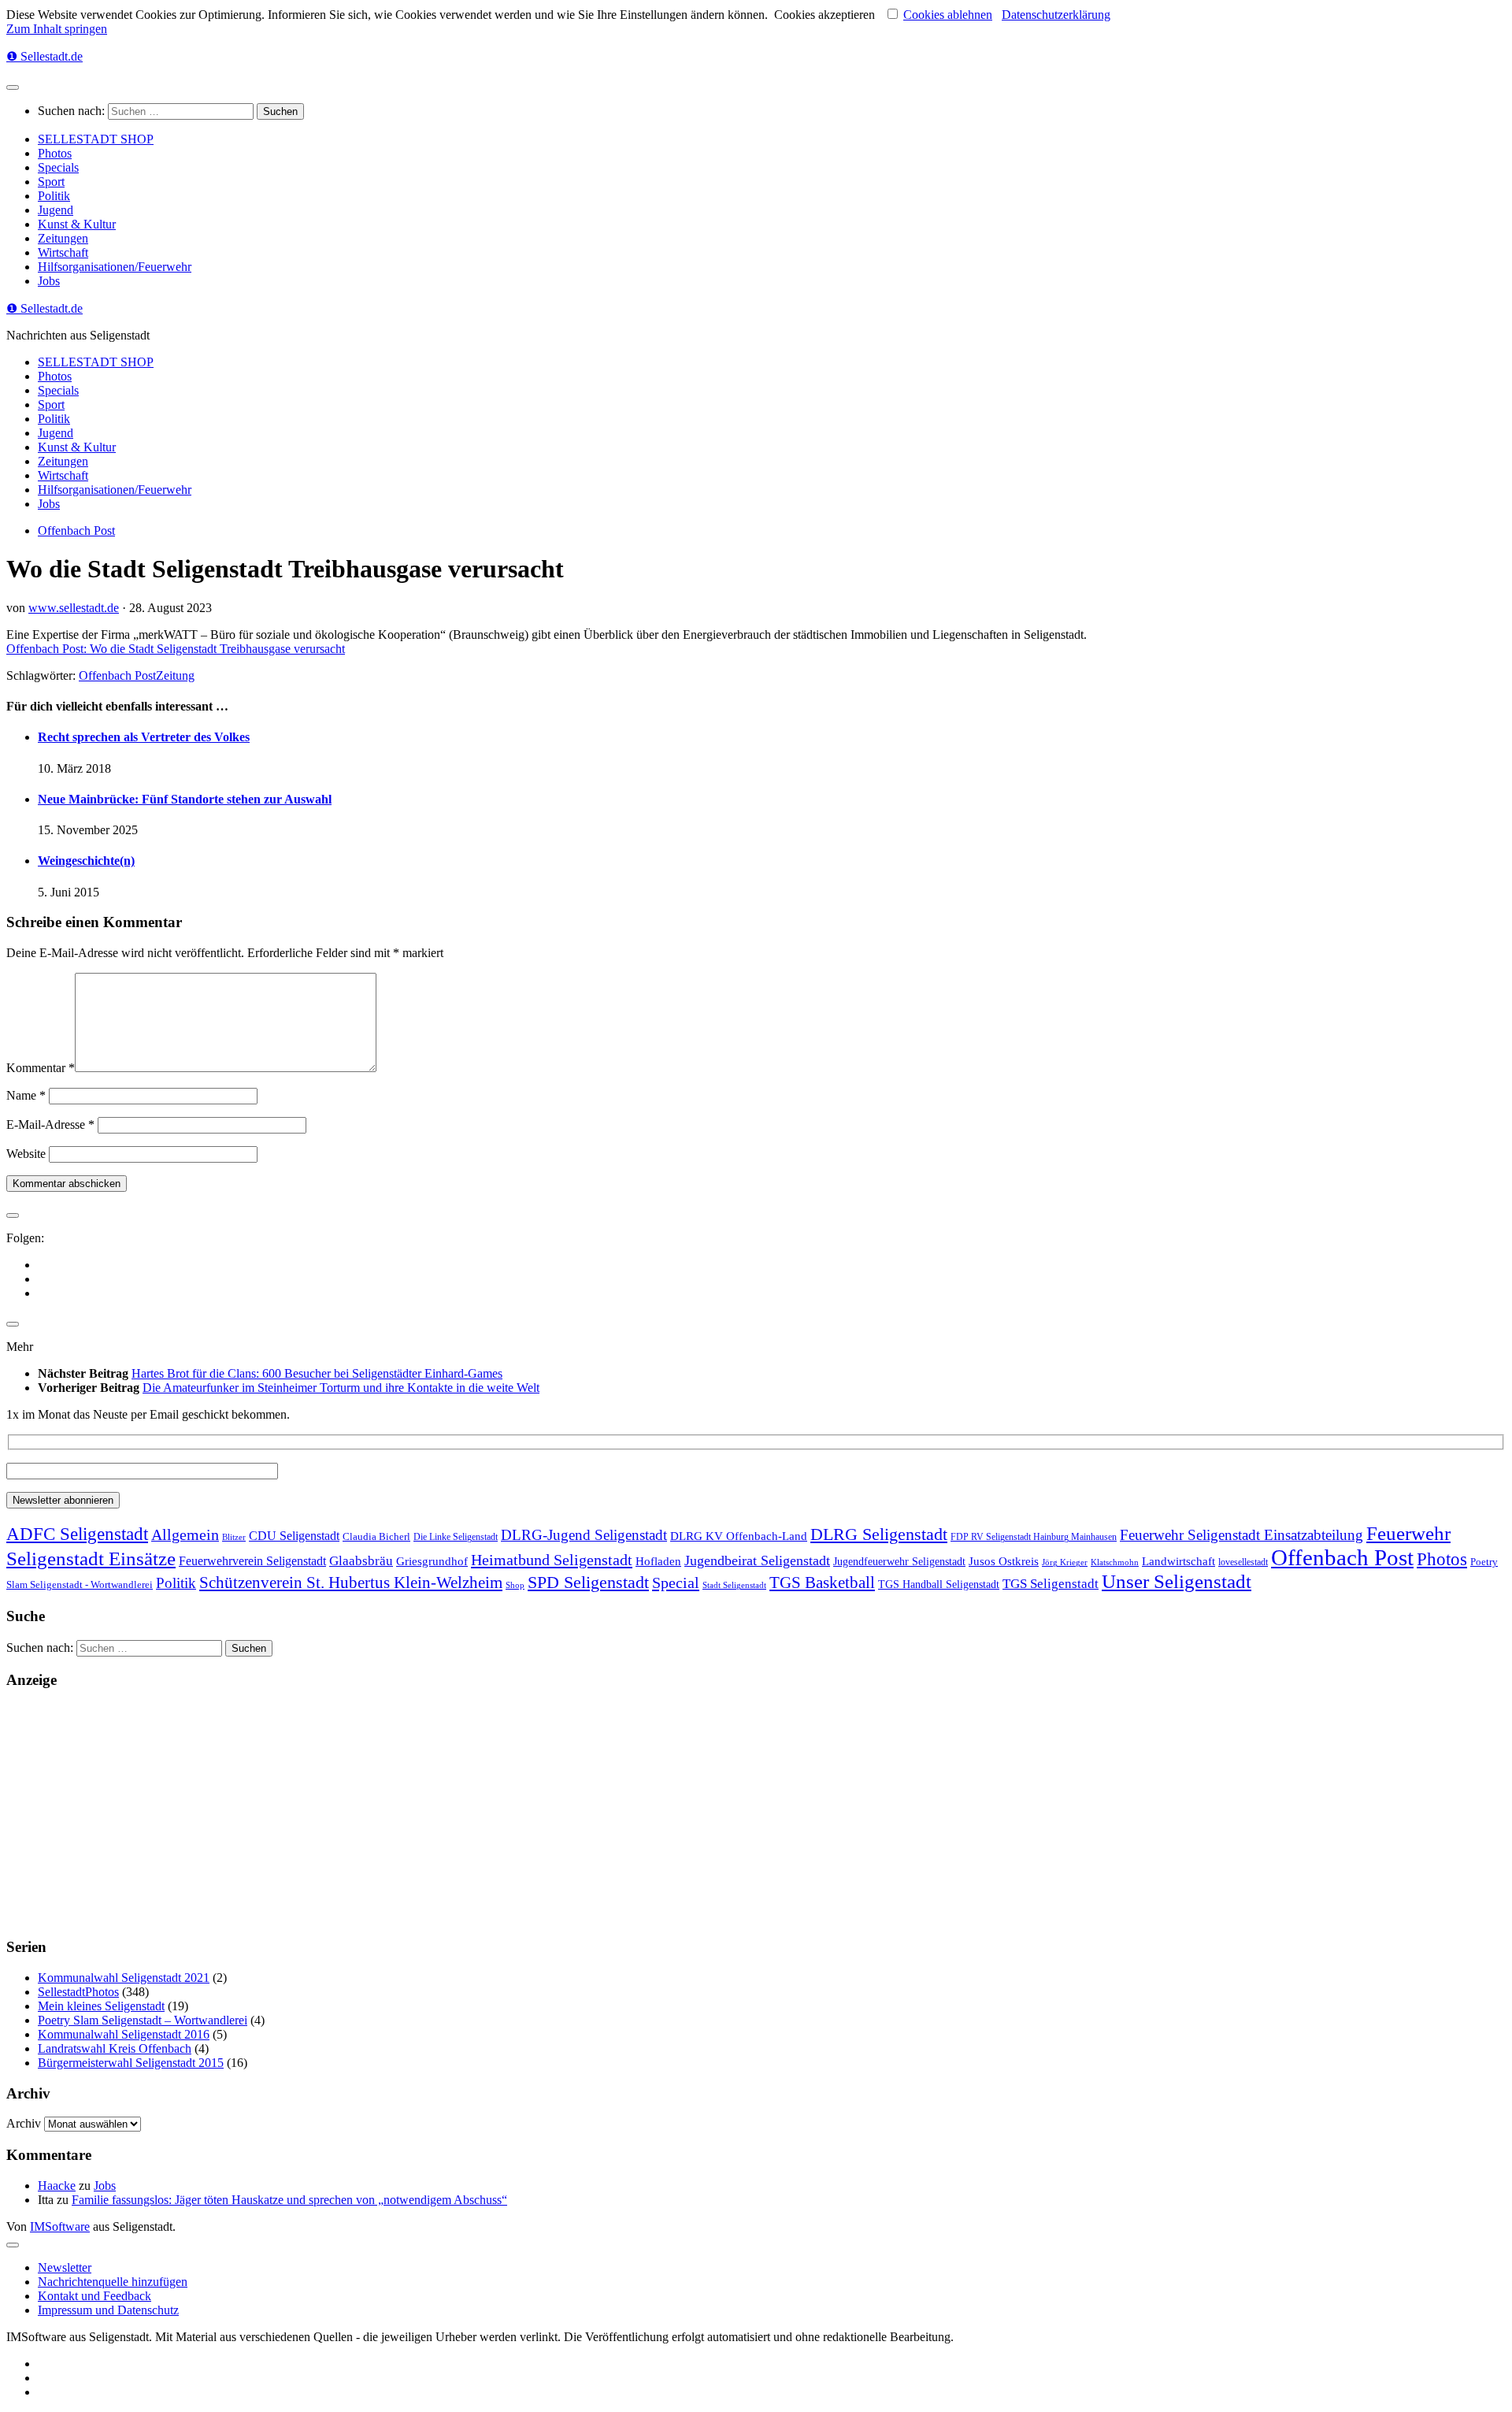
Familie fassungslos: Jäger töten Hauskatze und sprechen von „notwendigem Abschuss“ (289, 2200)
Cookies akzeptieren (825, 15)
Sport (51, 182)
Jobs (49, 281)
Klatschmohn (1115, 1562)
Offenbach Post (76, 531)
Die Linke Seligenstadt (456, 1537)
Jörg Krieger (1065, 1562)
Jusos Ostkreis (1004, 1561)
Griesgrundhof (432, 1561)
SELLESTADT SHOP (96, 139)
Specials (58, 167)
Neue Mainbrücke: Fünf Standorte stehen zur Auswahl (185, 799)
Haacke (57, 2186)
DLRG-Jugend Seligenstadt (584, 1535)
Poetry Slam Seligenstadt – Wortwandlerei (143, 2020)
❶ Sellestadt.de (44, 56)
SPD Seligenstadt (588, 1583)
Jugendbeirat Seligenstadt (757, 1560)
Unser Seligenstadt (1177, 1581)
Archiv (24, 2123)
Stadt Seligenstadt (734, 1585)
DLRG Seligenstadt (879, 1534)
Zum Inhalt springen (57, 29)
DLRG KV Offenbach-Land (739, 1536)
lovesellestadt (1243, 1562)
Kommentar (41, 1068)
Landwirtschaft (1178, 1561)
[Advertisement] (479, 1813)
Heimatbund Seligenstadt (552, 1560)
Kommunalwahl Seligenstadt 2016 (124, 2034)
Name (26, 1095)
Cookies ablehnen (948, 15)
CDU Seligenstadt (294, 1536)
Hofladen (658, 1561)
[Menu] (13, 87)
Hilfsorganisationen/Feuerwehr (115, 267)
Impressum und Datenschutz (108, 2310)
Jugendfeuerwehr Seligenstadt (899, 1561)
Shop (515, 1585)
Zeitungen (63, 238)
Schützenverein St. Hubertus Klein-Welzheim (351, 1583)
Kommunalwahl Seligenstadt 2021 (124, 1978)
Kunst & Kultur (77, 224)
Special (676, 1583)
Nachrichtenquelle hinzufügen (113, 2282)
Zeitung (175, 675)
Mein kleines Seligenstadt (101, 2006)
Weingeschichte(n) (86, 861)
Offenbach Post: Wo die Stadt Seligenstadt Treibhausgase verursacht (176, 649)
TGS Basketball (822, 1583)
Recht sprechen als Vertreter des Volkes (144, 737)
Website (26, 1154)
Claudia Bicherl (376, 1536)
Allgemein (185, 1534)
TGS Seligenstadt (1051, 1584)
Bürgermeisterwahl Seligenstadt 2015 (131, 2063)
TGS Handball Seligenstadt (939, 1584)
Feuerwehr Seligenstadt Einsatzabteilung (1241, 1535)
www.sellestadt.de (74, 608)
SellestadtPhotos (78, 1992)
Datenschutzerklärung (1056, 15)
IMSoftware (60, 2226)
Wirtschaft (63, 252)
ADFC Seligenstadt (77, 1534)
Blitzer (234, 1537)
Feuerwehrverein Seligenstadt (252, 1561)
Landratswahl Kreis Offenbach (115, 2048)
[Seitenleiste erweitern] (13, 1215)
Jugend (56, 210)
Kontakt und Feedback (94, 2296)
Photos (55, 153)
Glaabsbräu (361, 1561)
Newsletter (65, 2267)
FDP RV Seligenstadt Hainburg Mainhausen (1034, 1537)
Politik (54, 196)
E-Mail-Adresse (50, 1124)
